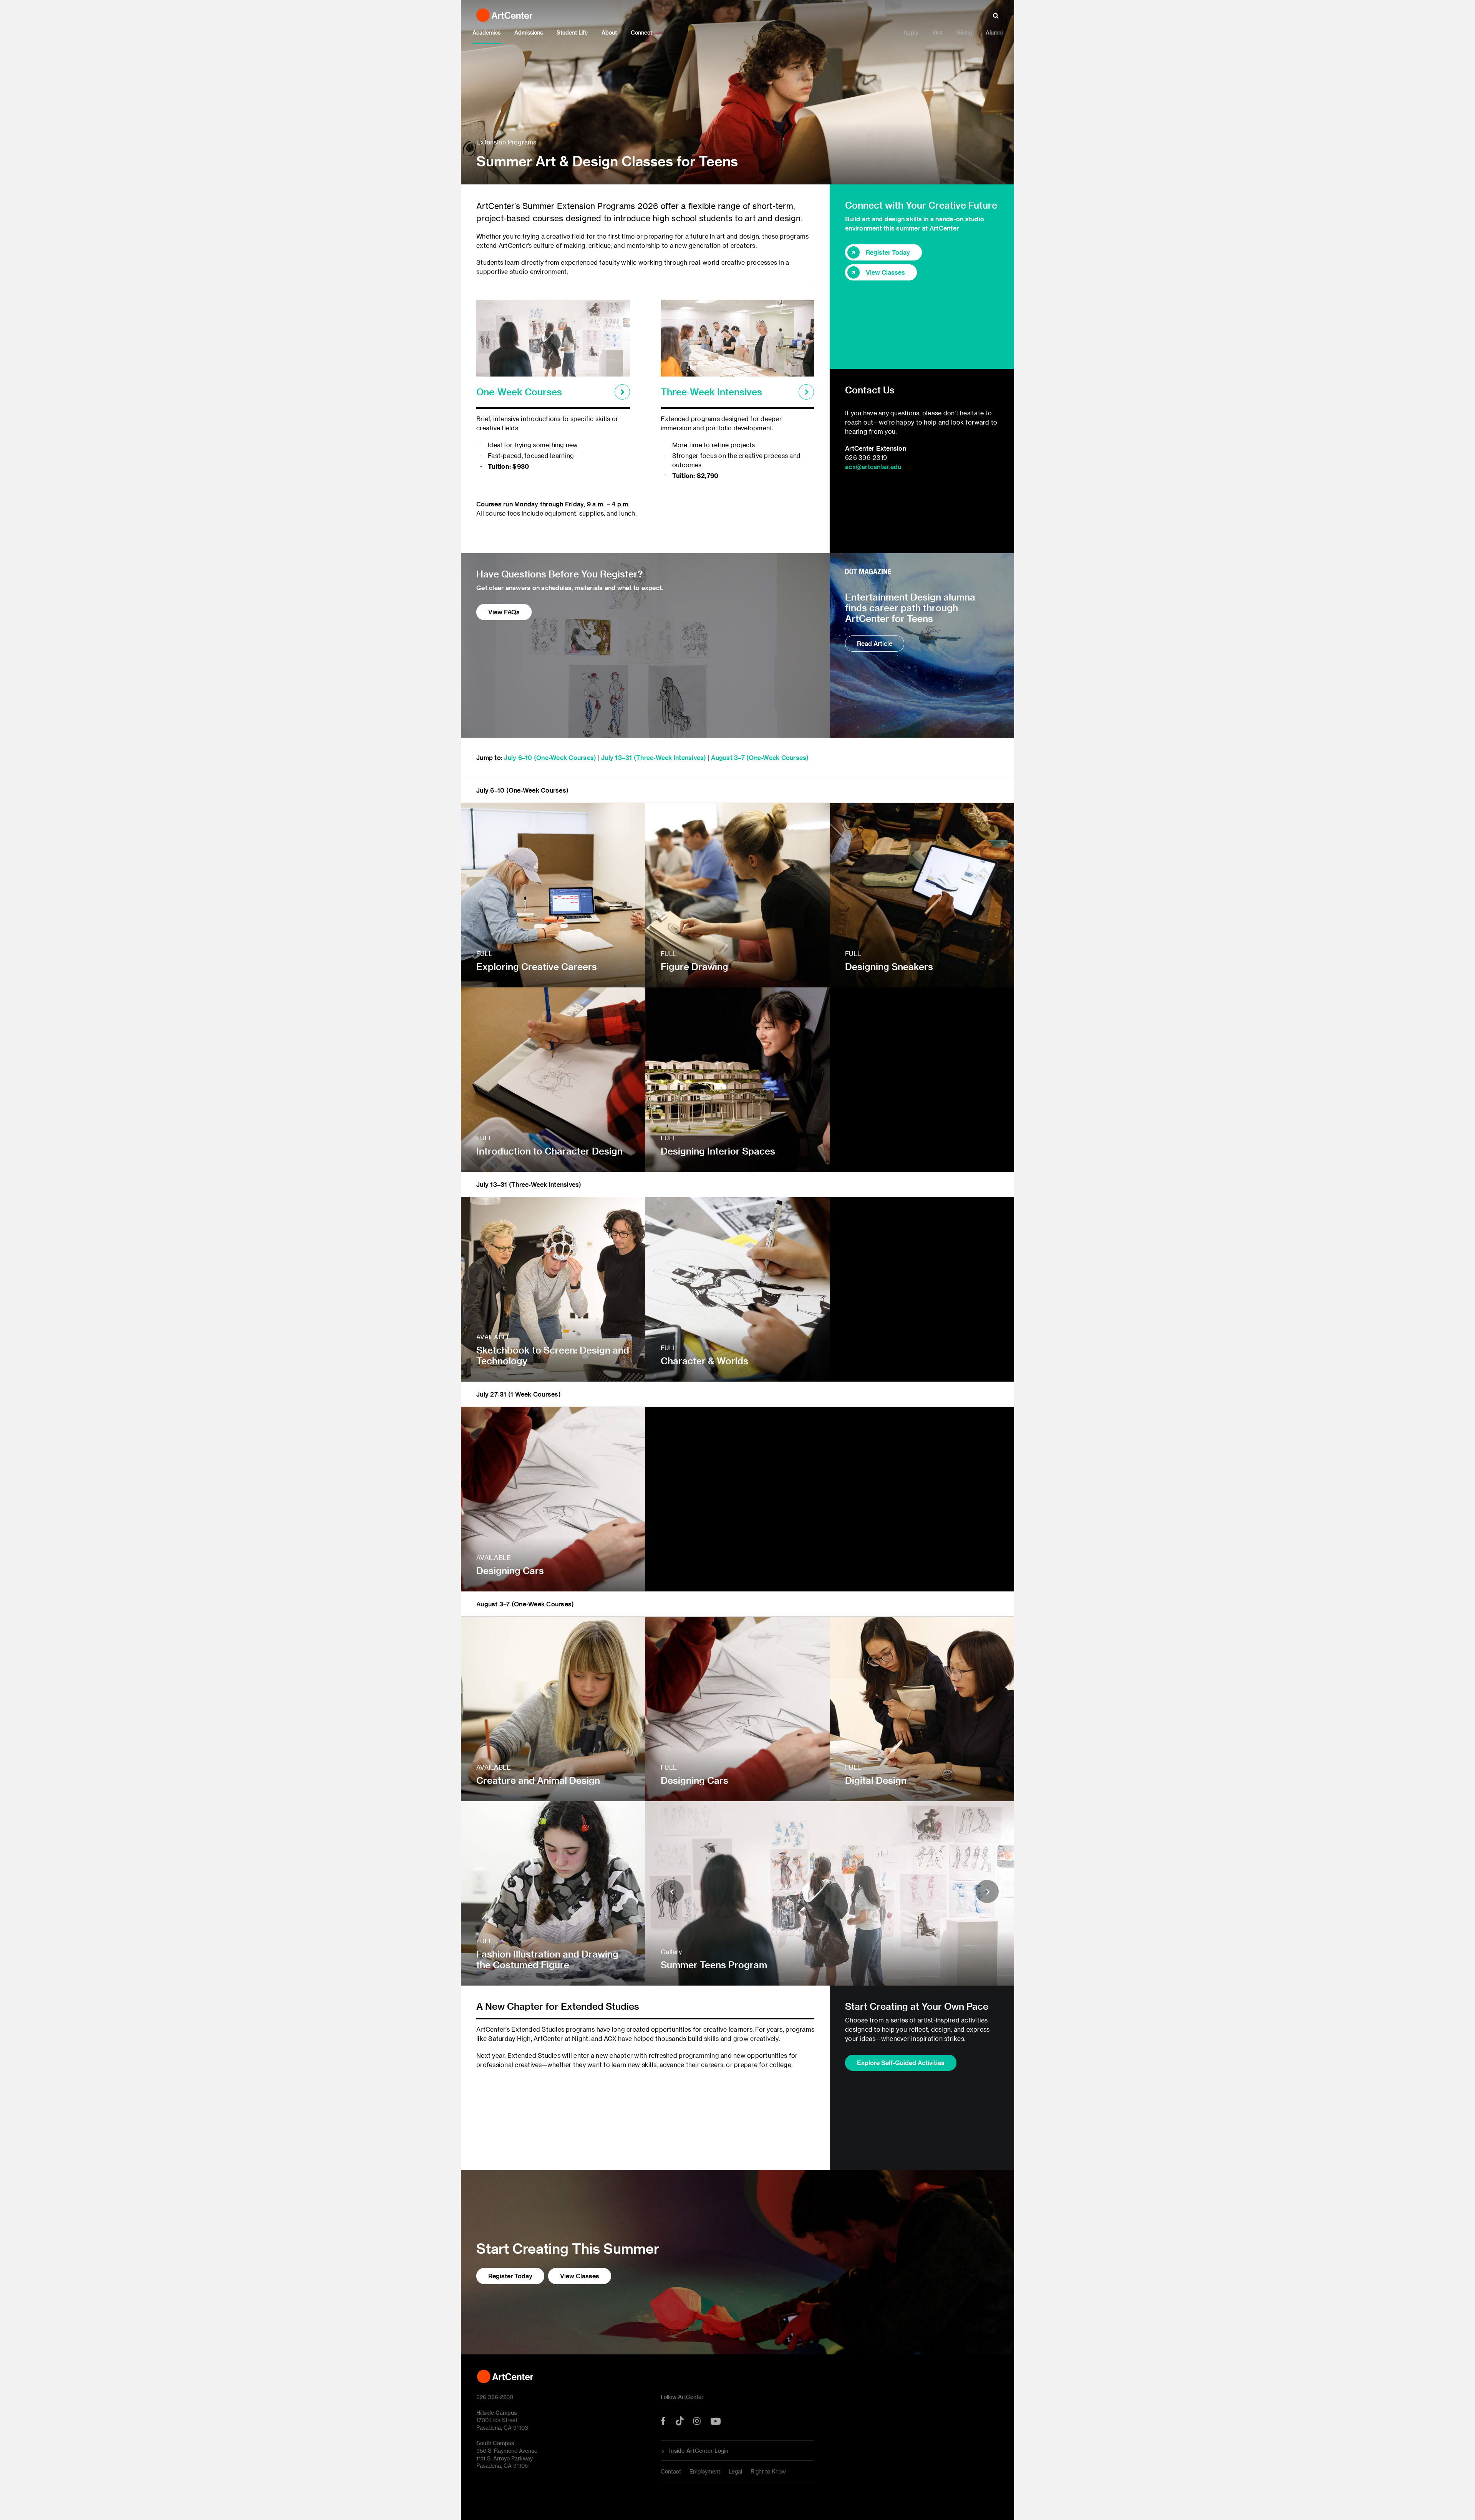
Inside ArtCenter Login (699, 2451)
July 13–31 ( (619, 757)
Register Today (888, 252)
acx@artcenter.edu (873, 467)
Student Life (572, 32)
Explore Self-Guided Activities (901, 2063)
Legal (735, 2471)
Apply (911, 32)
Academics (486, 32)
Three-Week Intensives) (671, 757)
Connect (641, 32)
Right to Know (768, 2471)
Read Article (875, 643)
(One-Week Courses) (778, 757)
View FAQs (504, 612)
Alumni (994, 32)
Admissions (529, 32)
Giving (964, 32)
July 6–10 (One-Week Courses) (550, 757)
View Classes (885, 272)
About (609, 32)
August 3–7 (729, 757)
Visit (937, 32)
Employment (705, 2471)
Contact (671, 2471)
